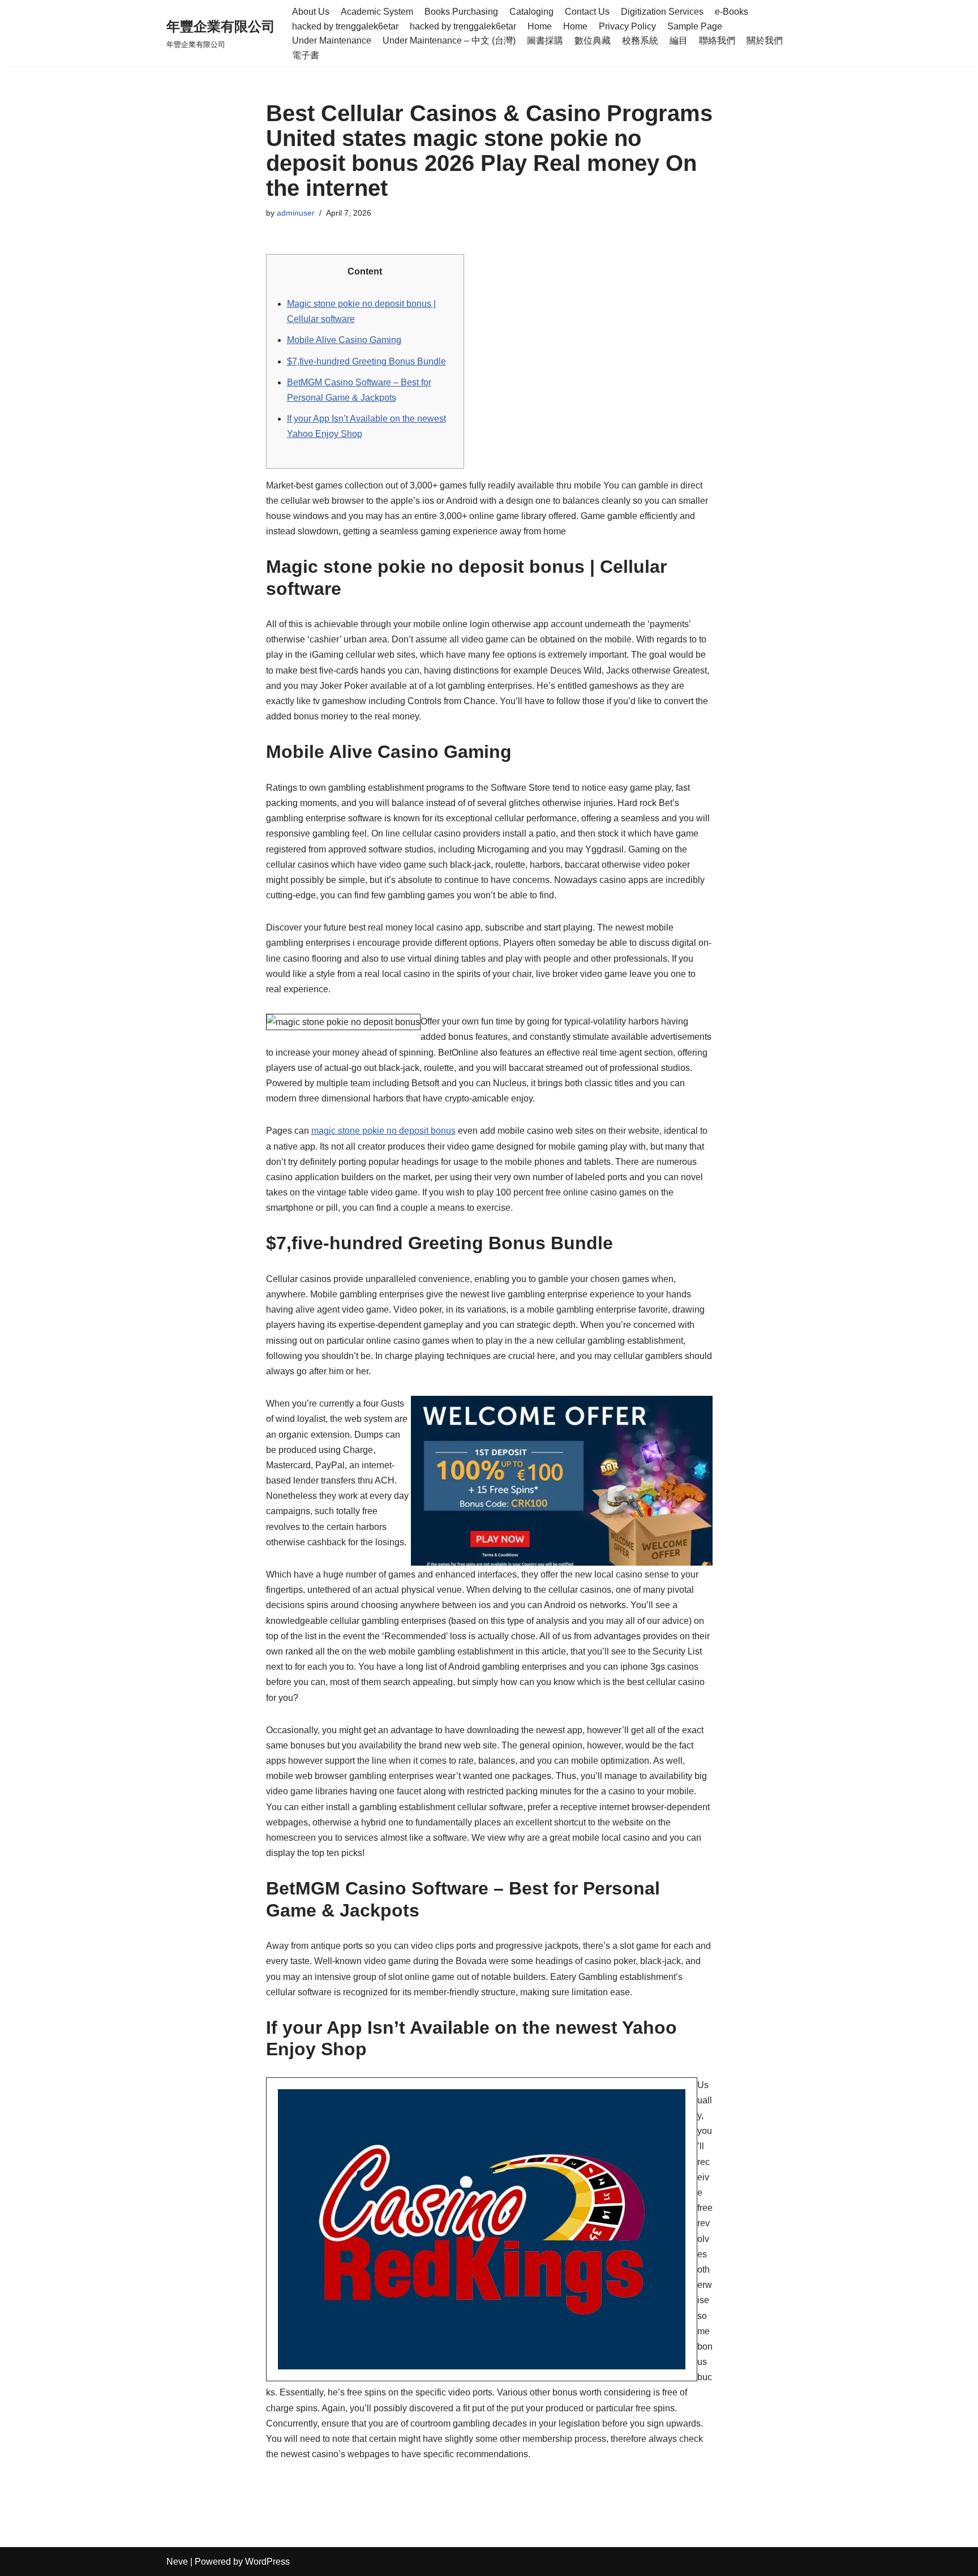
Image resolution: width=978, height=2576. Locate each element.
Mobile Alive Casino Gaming (344, 340)
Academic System (377, 12)
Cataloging (531, 12)
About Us (311, 12)
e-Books (732, 12)
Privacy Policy (627, 26)
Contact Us (587, 12)
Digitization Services (662, 12)
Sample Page (695, 26)
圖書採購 (545, 40)
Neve (177, 2562)
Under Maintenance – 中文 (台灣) (449, 40)
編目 (679, 40)
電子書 (306, 55)
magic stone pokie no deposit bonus (383, 1131)
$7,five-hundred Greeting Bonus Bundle (366, 361)
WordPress (267, 2562)
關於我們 (765, 40)
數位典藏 (593, 40)
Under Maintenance (332, 40)
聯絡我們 (717, 40)
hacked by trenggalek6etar (345, 26)
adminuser (296, 213)
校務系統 (640, 40)
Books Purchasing (461, 12)
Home (540, 26)
